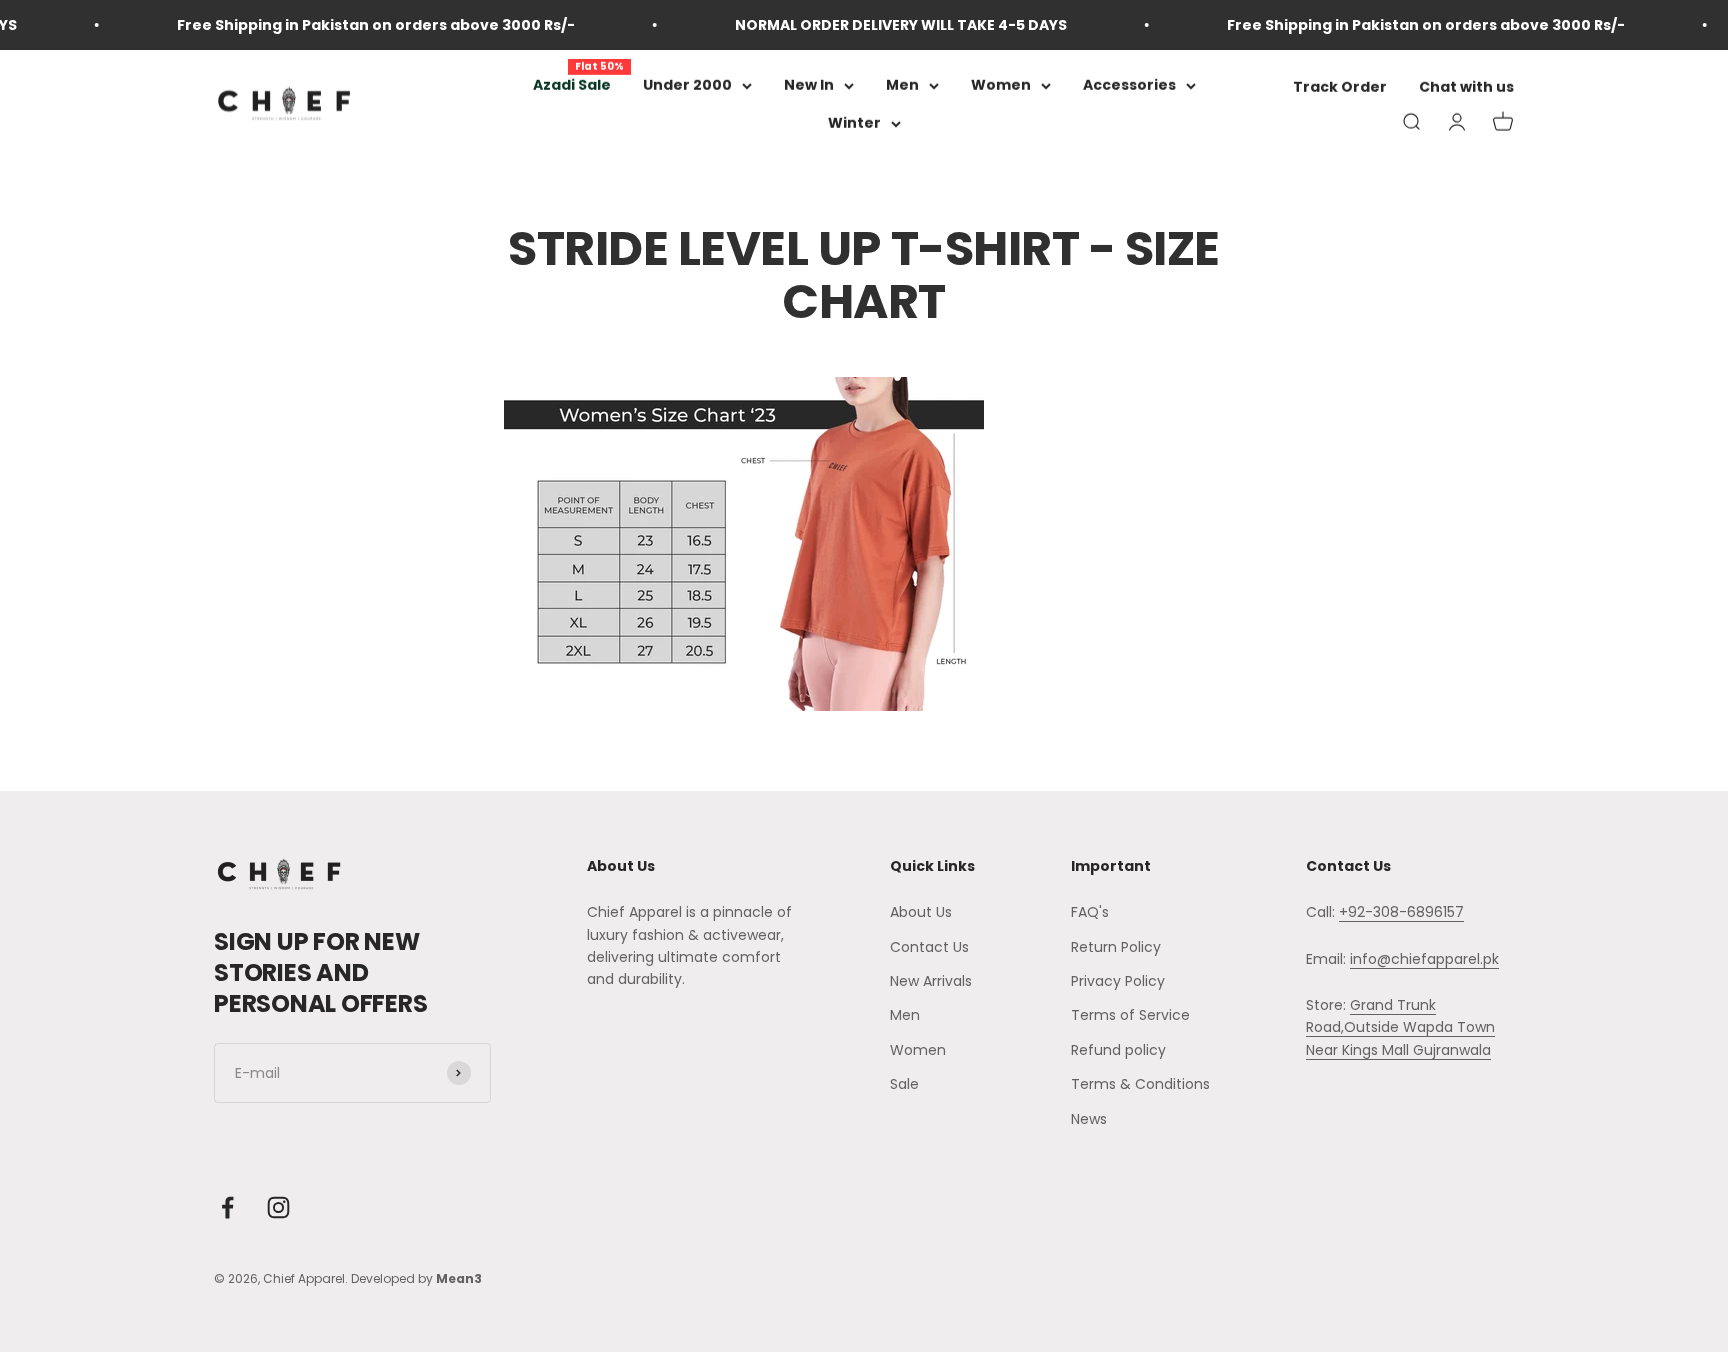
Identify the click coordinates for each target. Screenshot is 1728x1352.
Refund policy (1118, 1050)
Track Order (1340, 88)
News (1089, 1119)
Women (1001, 85)
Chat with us (1466, 88)
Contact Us (929, 947)
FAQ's (1090, 912)
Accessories (1129, 85)
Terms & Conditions (1140, 1084)
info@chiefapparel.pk (1424, 959)
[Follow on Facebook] (227, 1207)
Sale (904, 1084)
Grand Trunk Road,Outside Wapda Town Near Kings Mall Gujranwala (1400, 1027)
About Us (921, 912)
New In (809, 85)
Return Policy (1116, 947)
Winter (854, 124)
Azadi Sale (572, 85)
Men (902, 85)
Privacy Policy (1118, 981)
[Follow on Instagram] (278, 1207)
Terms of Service (1130, 1015)
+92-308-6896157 (1401, 912)
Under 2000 (687, 85)
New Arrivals (931, 981)
